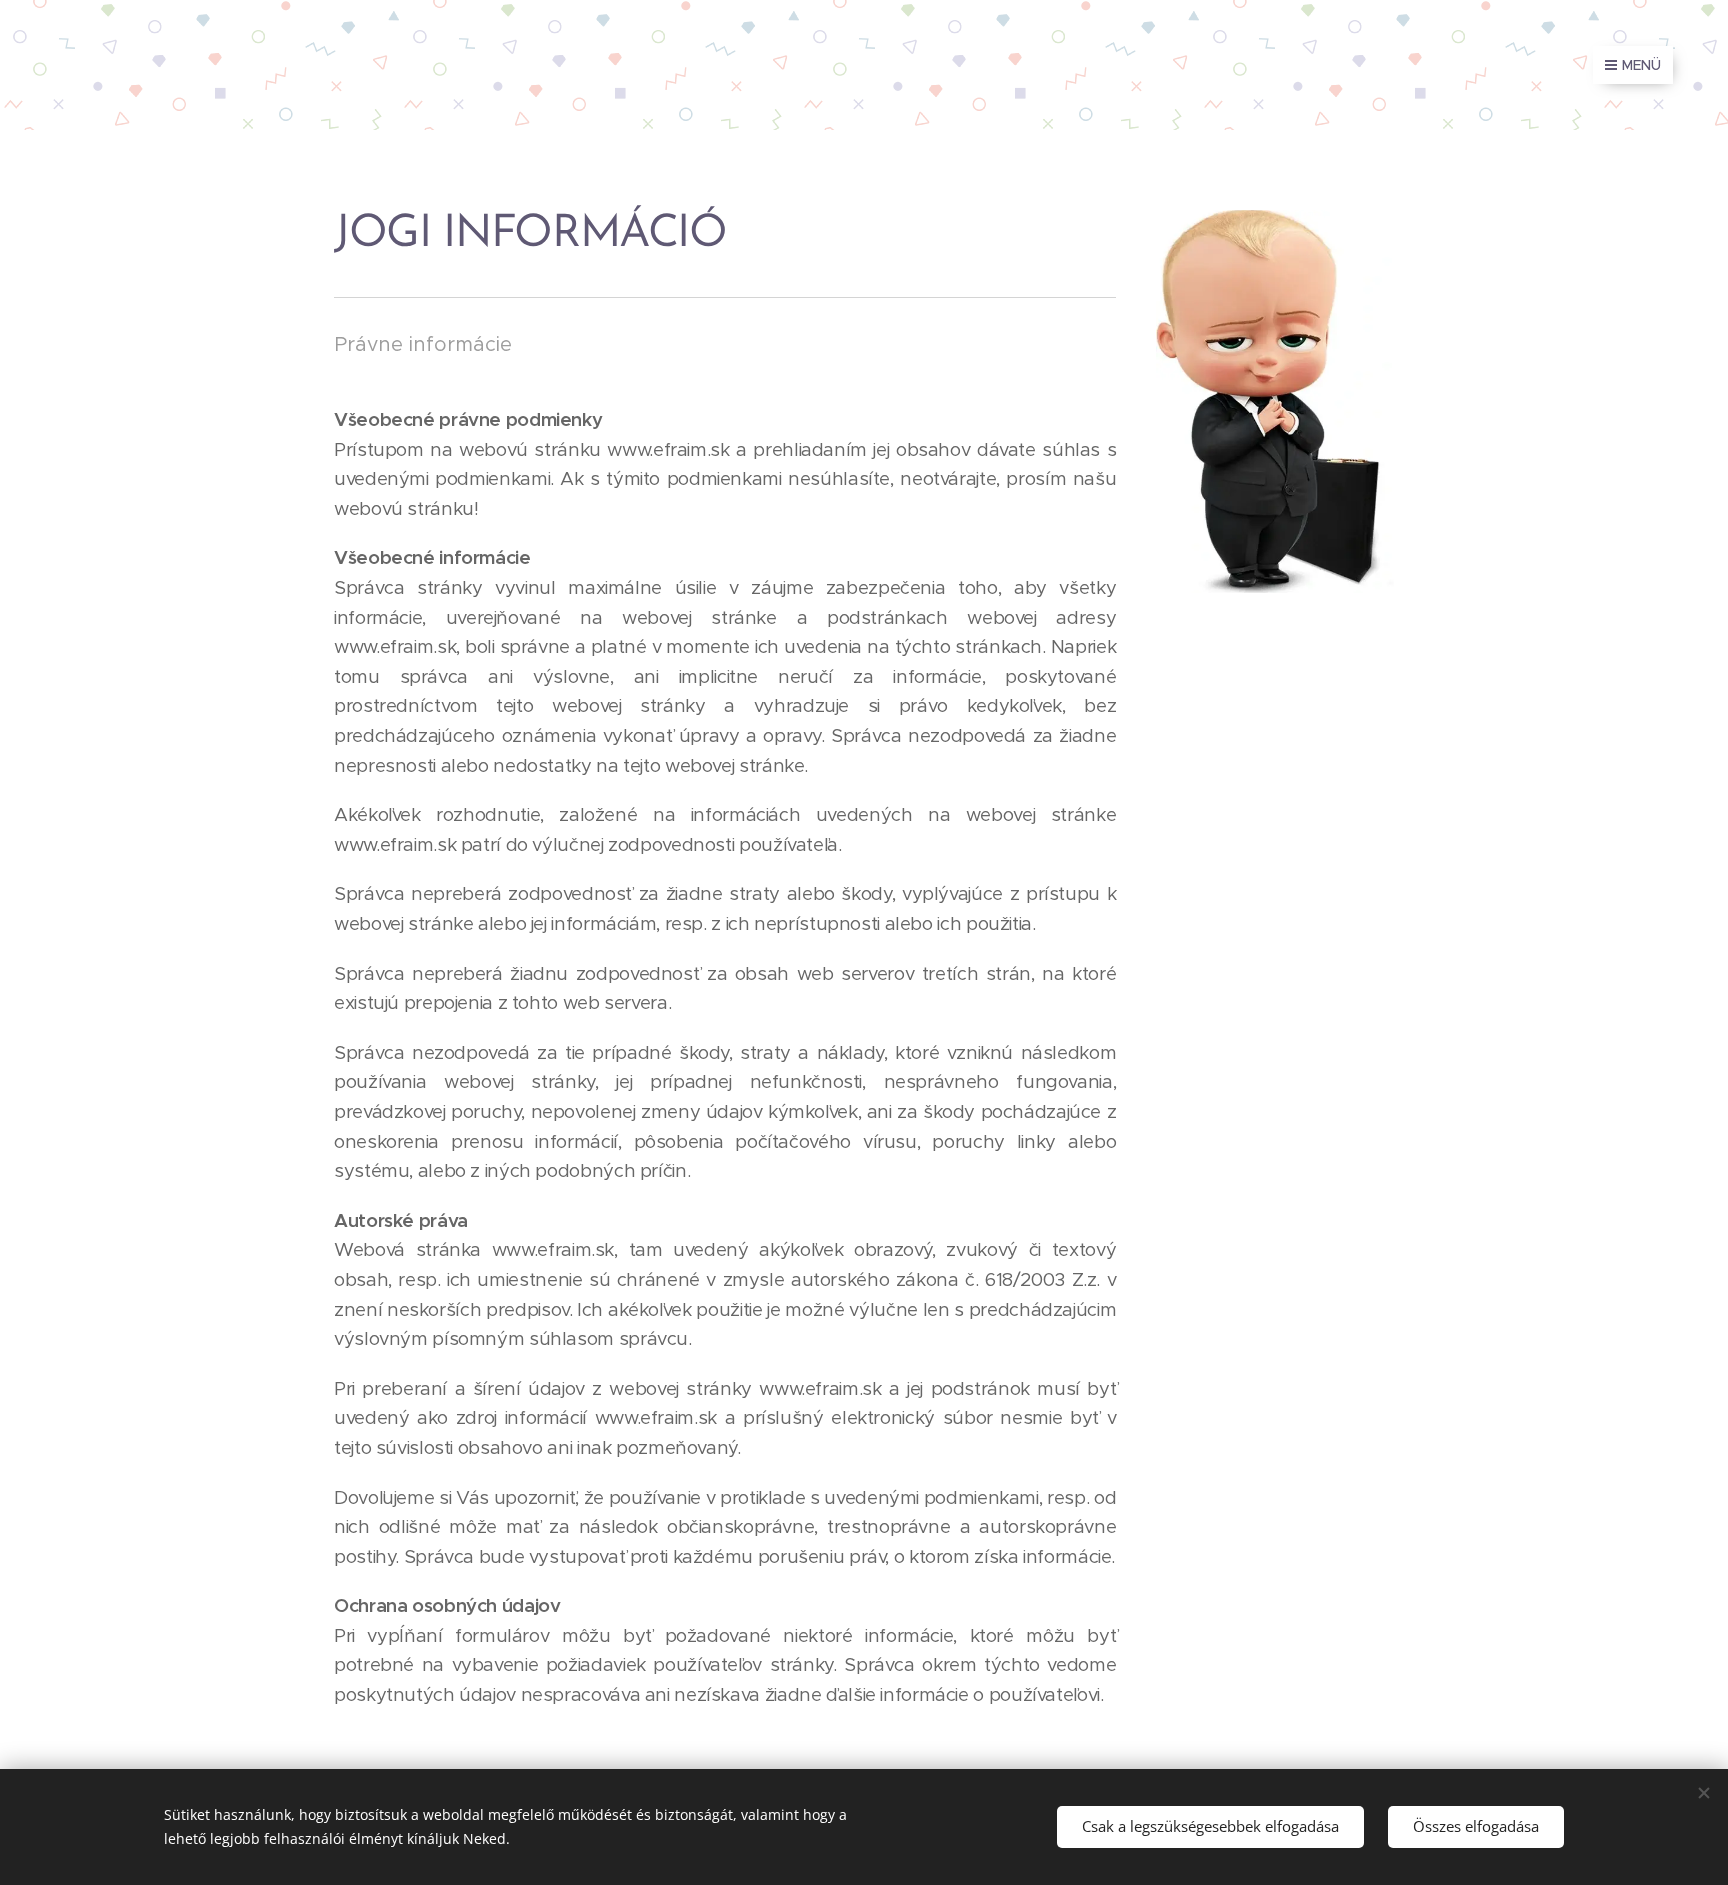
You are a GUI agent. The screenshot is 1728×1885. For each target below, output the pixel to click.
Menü (1641, 65)
